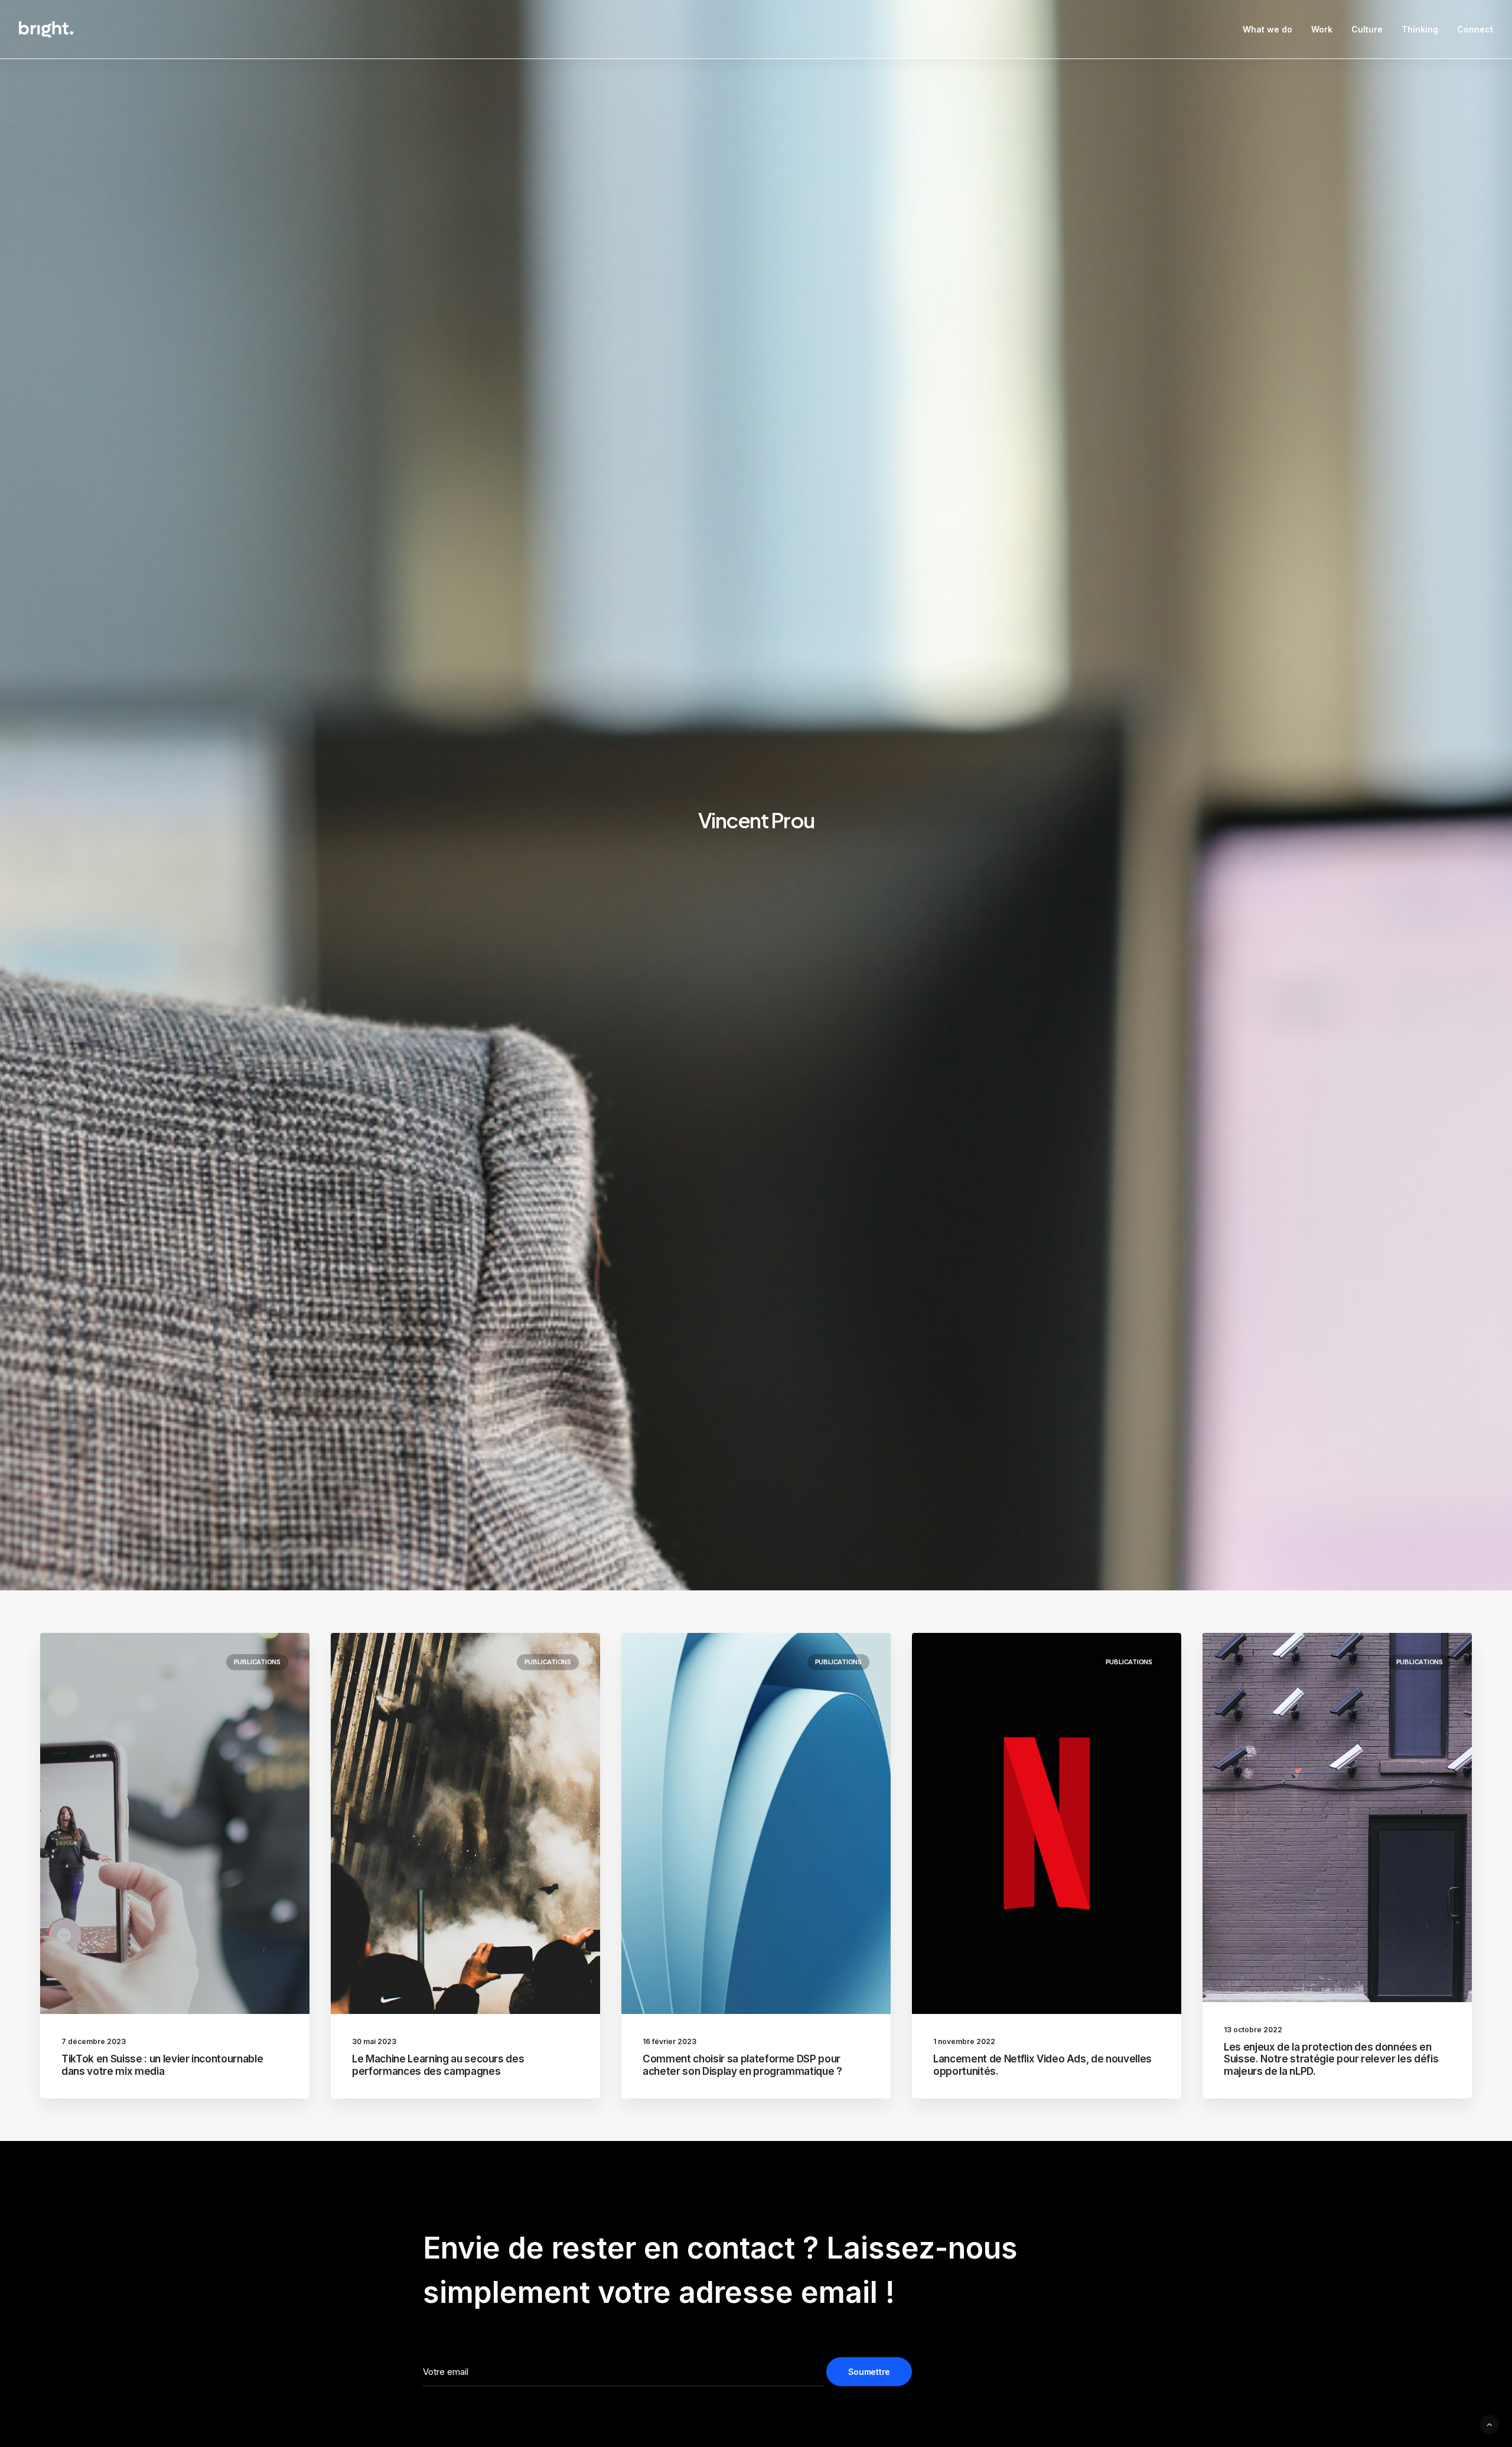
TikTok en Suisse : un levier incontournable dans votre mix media (162, 2065)
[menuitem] (1272, 30)
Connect (1475, 29)
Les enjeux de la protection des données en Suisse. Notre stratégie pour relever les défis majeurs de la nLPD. (1331, 2059)
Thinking (1420, 29)
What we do (1267, 29)
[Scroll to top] (1490, 2424)
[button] (175, 1823)
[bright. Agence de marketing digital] (46, 30)
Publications (257, 1662)
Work (1322, 29)
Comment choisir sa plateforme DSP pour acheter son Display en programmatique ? (742, 2065)
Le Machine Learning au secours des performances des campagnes (438, 2065)
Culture (1367, 29)
